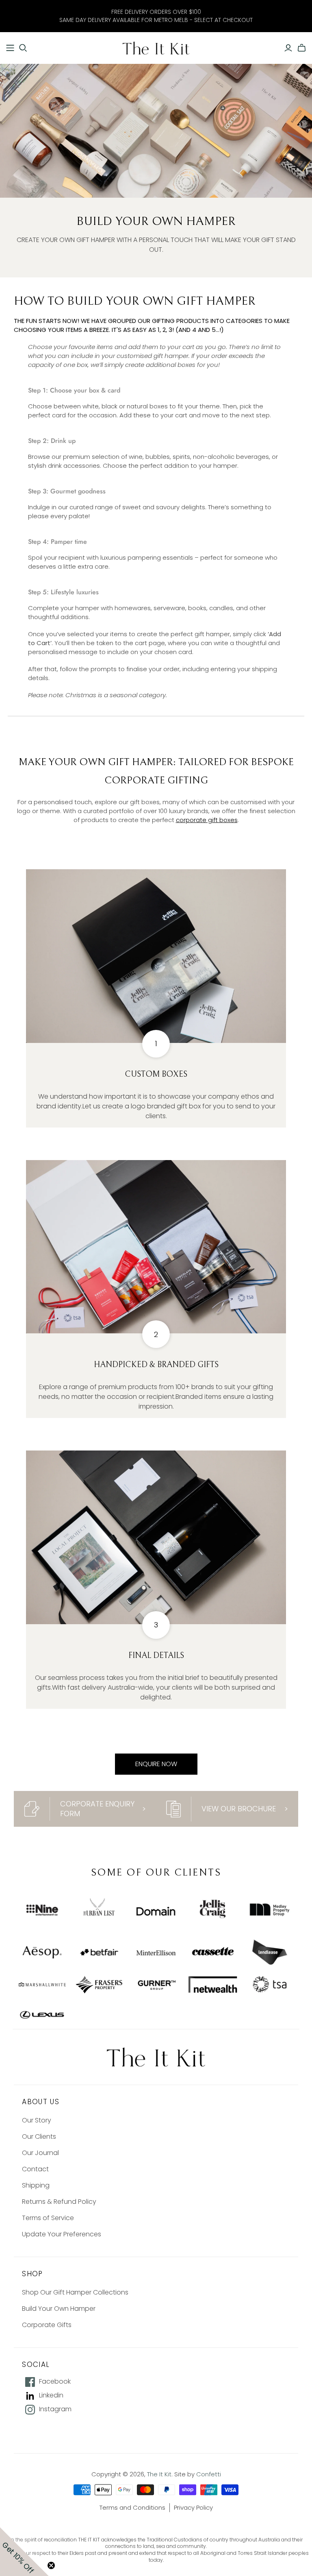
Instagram (55, 2409)
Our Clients (39, 2136)
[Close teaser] (51, 2565)
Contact (35, 2169)
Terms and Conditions (132, 2507)
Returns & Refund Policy (59, 2202)
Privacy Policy (193, 2507)
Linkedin (51, 2395)
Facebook (55, 2382)
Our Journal (40, 2153)
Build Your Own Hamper (59, 2309)
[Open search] (23, 48)
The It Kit (159, 2474)
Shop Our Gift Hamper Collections (75, 2292)
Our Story (37, 2120)
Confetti (209, 2474)
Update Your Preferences (62, 2234)
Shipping (36, 2185)
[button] (24, 2552)
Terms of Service (48, 2218)
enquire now (156, 1764)
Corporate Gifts (47, 2325)
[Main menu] (10, 48)
